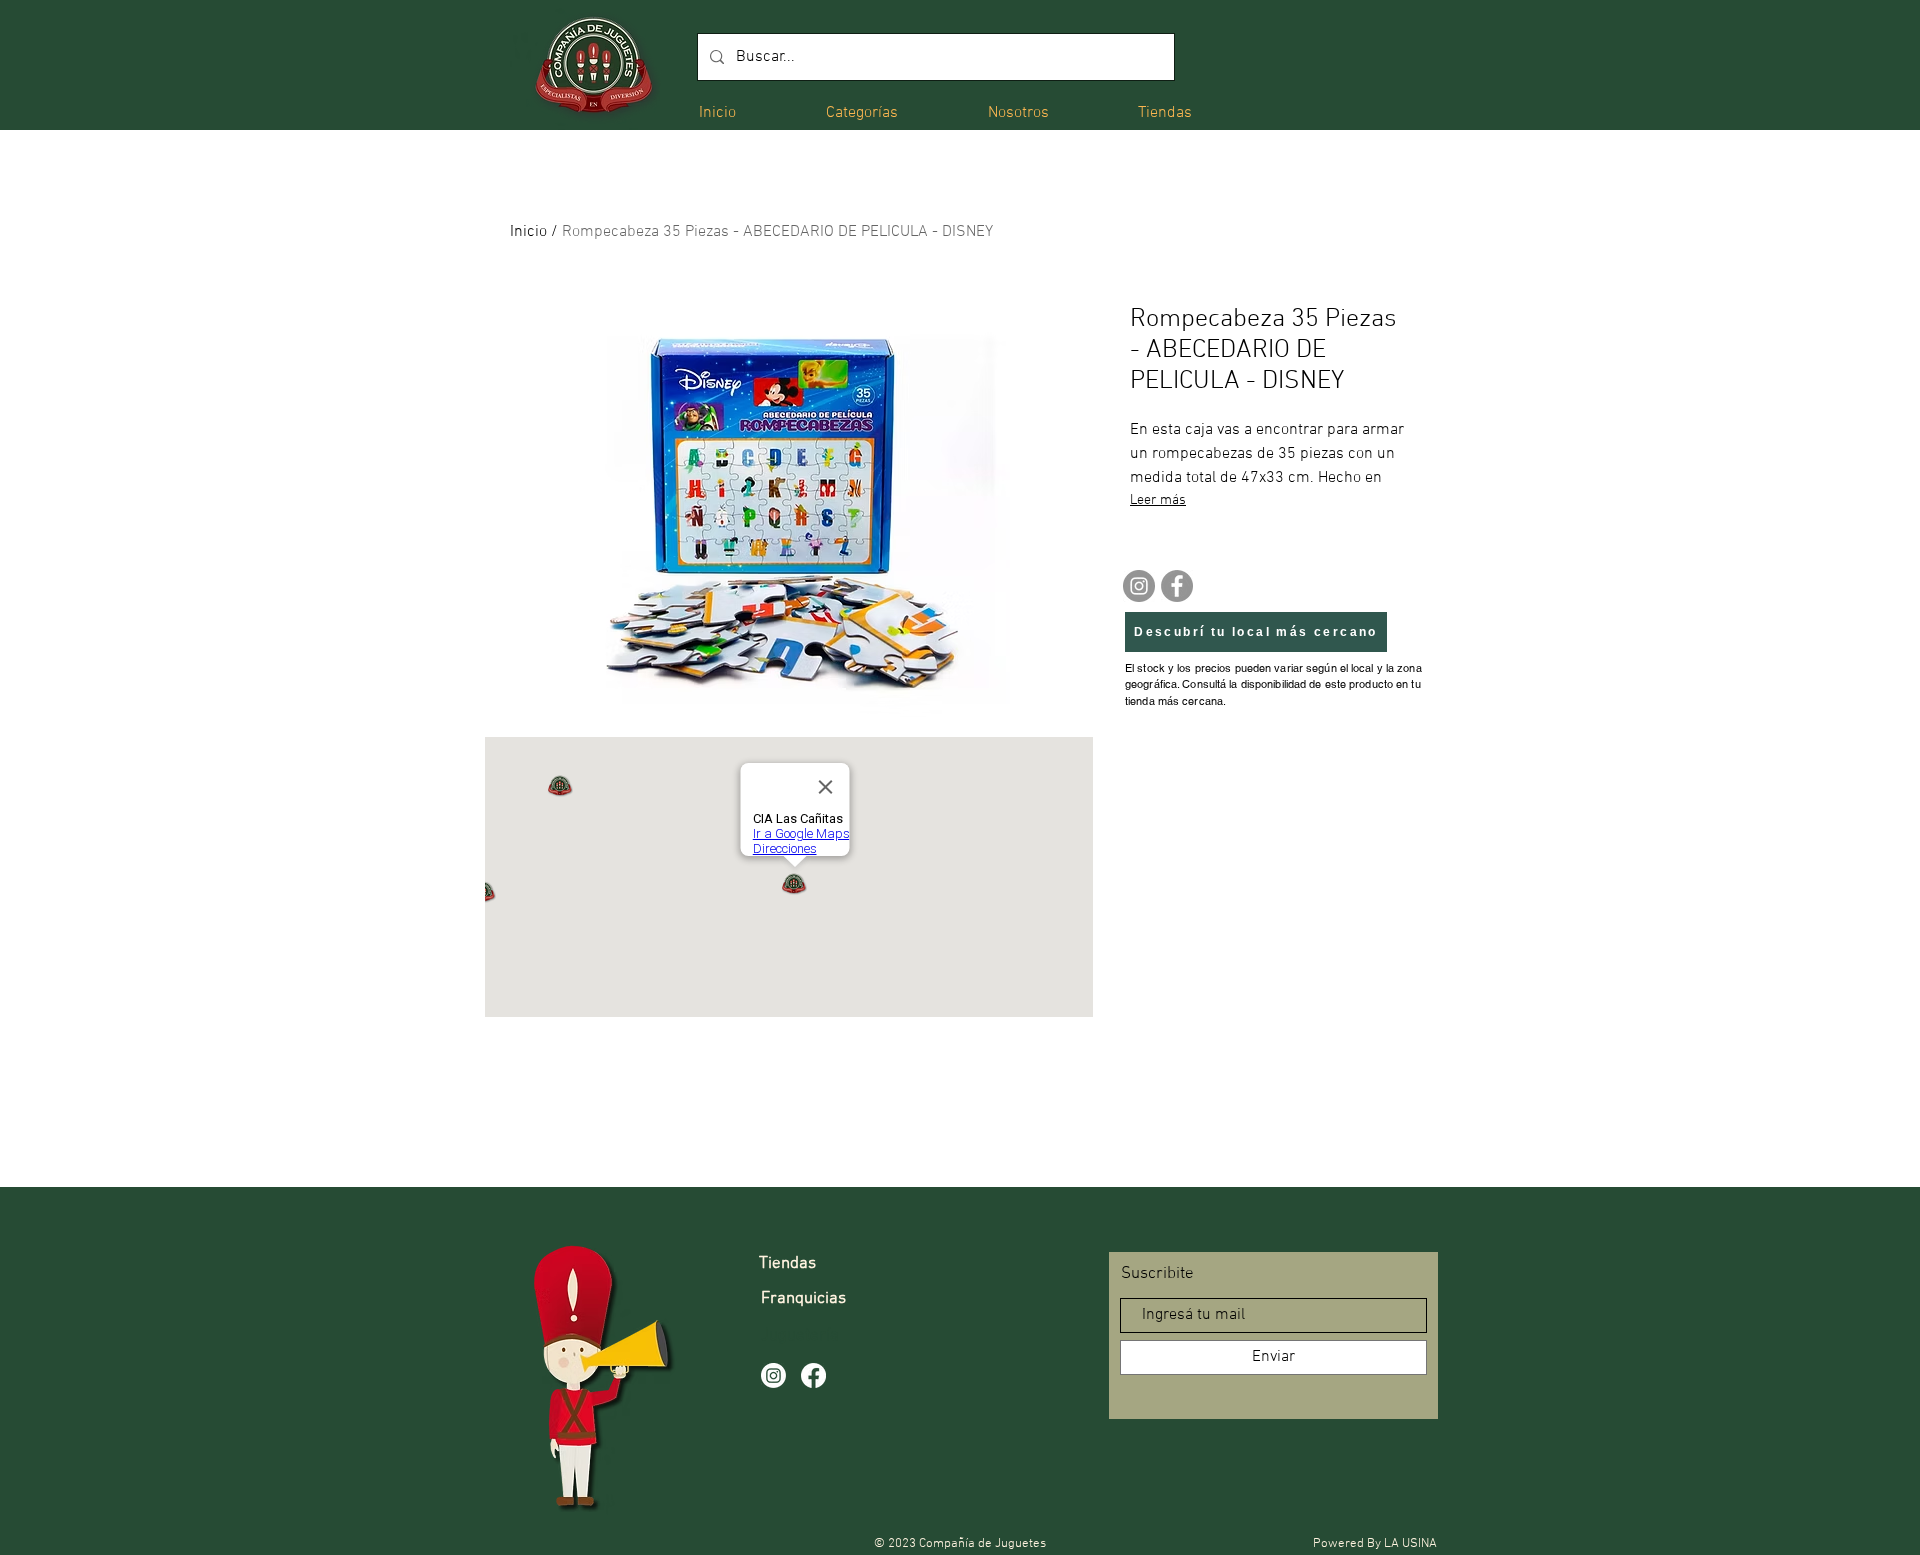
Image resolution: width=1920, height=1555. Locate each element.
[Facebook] (1177, 586)
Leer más (1158, 500)
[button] (862, 111)
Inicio (528, 232)
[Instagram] (1139, 586)
